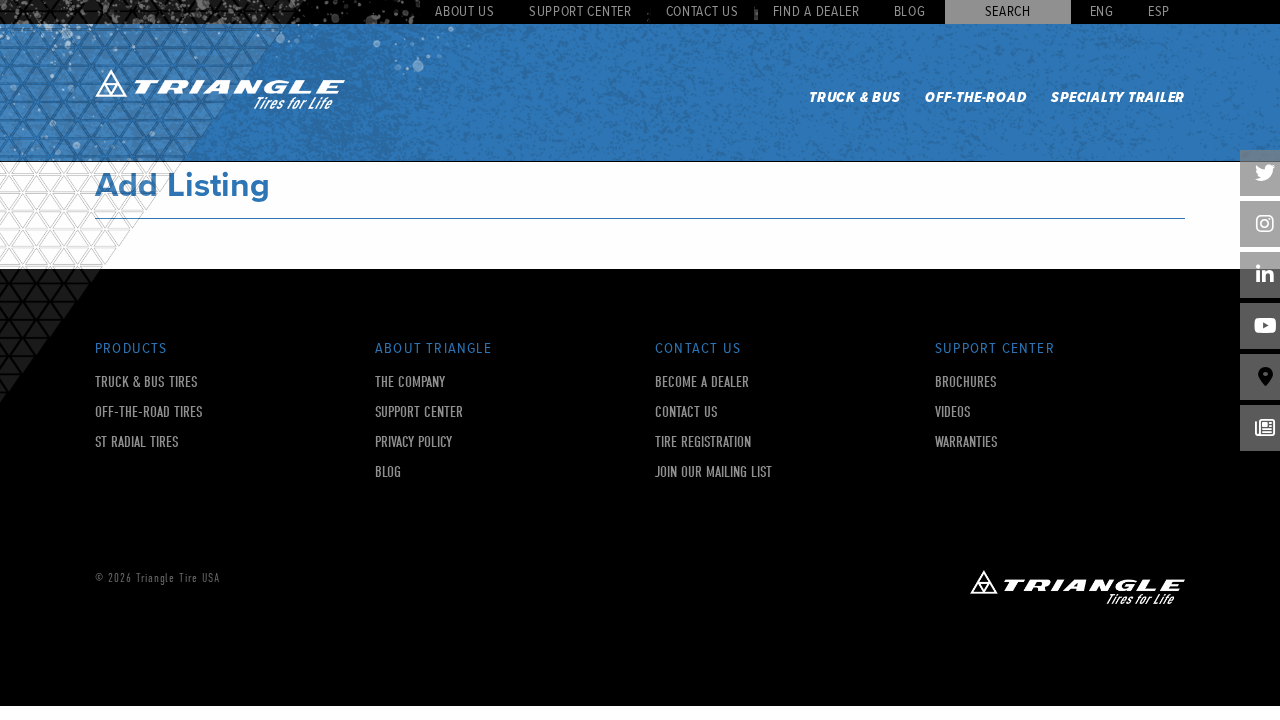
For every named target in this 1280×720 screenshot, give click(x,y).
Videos (953, 412)
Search (1008, 12)
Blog (910, 12)
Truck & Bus (854, 98)
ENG (1102, 12)
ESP (1159, 12)
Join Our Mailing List (713, 472)
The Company (410, 382)
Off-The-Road (975, 98)
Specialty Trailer (1118, 98)
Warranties (966, 442)
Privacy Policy (413, 442)
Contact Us (702, 12)
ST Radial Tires (137, 442)
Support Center (580, 12)
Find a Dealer (816, 12)
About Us (465, 12)
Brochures (966, 382)
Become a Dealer (702, 382)
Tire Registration (703, 442)
